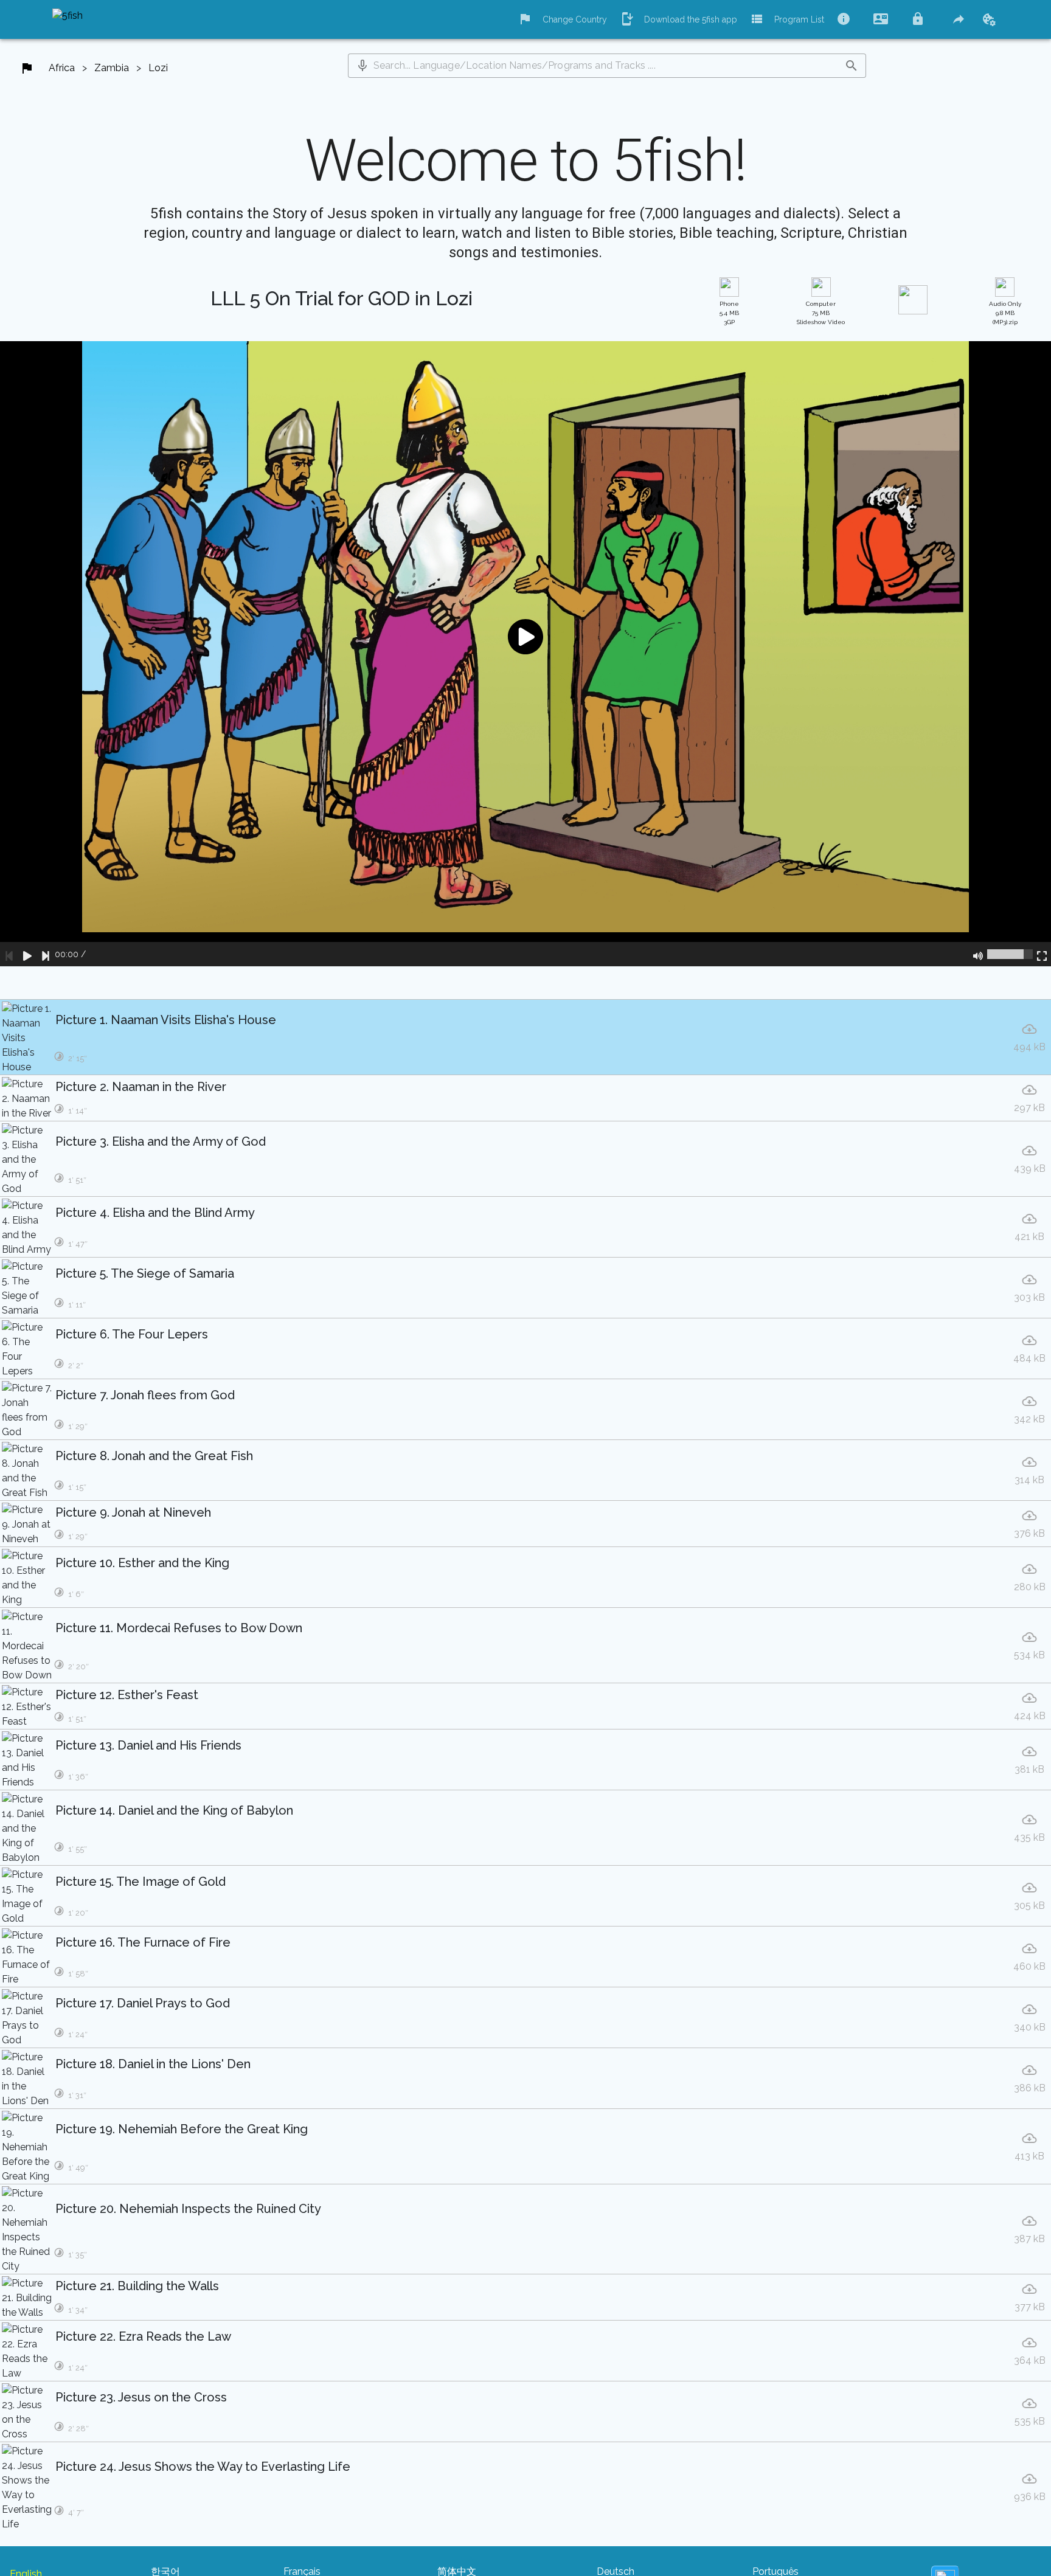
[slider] (1010, 954)
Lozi (158, 68)
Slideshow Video (821, 313)
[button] (362, 66)
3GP (729, 313)
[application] (525, 654)
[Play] (27, 954)
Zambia (112, 68)
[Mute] (978, 954)
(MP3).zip (1005, 313)
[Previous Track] (9, 954)
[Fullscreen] (1042, 954)
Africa (62, 68)
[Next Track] (46, 954)
